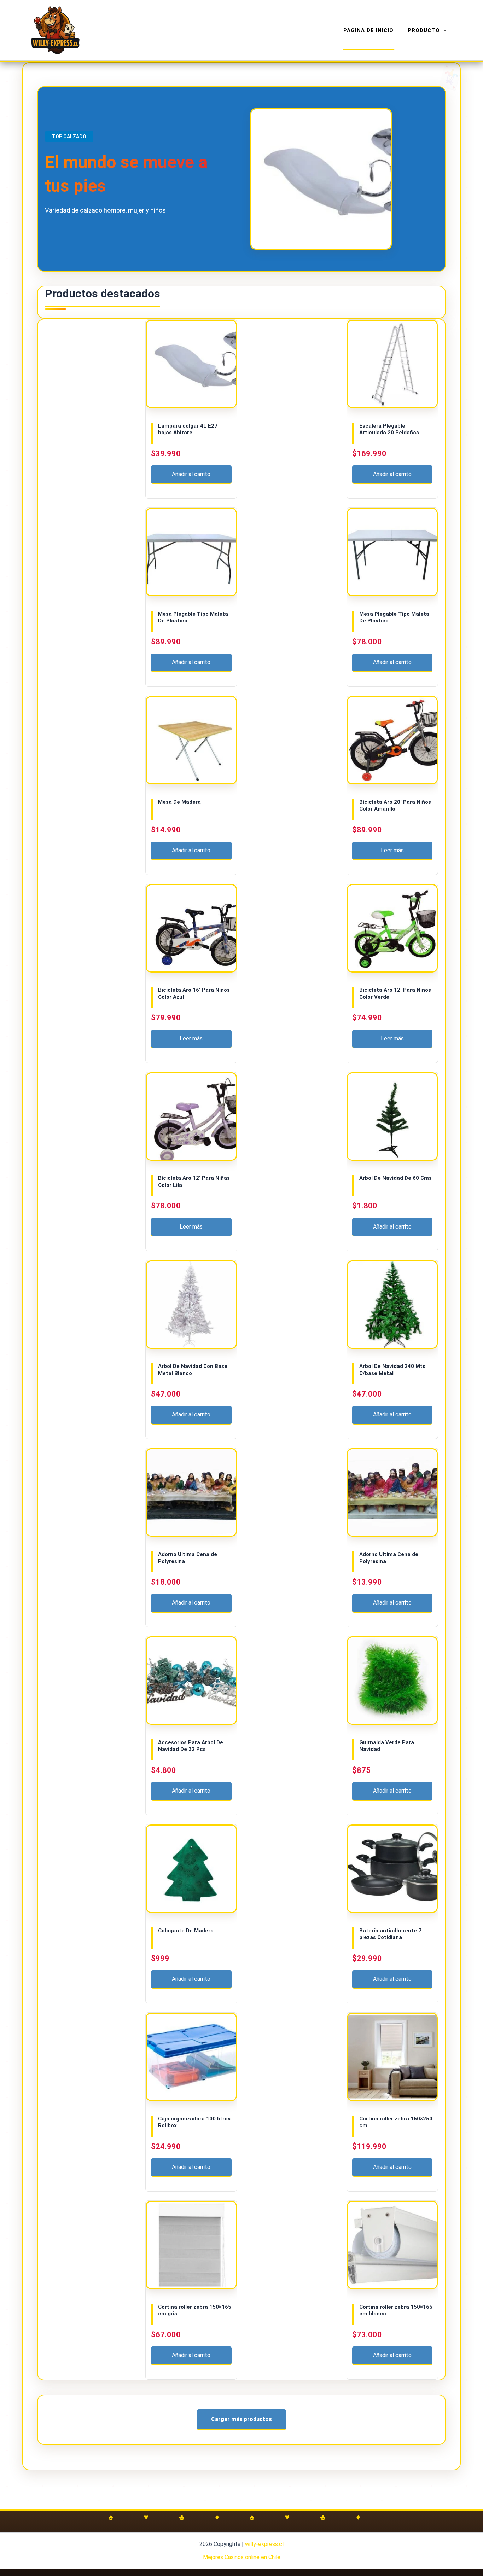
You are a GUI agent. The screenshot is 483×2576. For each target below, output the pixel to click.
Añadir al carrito (191, 474)
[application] (443, 30)
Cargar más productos (241, 2419)
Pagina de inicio (368, 30)
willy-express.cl (264, 2544)
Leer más (392, 850)
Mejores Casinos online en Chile (242, 2557)
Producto (424, 30)
